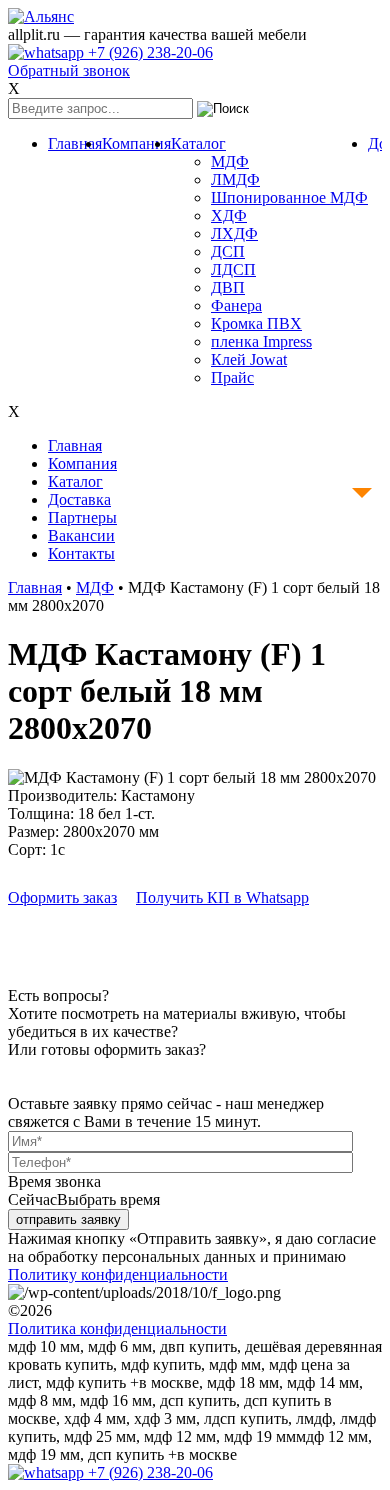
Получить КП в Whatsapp (222, 897)
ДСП (228, 251)
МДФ (230, 161)
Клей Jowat (249, 359)
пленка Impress (261, 341)
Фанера (236, 305)
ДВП (228, 287)
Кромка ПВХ (256, 323)
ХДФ (229, 215)
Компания (136, 143)
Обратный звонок (69, 70)
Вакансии (81, 535)
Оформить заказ (62, 897)
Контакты (81, 553)
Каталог (198, 143)
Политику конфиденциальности (118, 1274)
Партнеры (82, 517)
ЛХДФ (234, 233)
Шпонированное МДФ (289, 197)
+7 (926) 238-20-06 (148, 52)
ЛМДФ (235, 179)
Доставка (79, 499)
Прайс (232, 377)
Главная (75, 143)
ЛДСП (233, 269)
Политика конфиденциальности (117, 1328)
